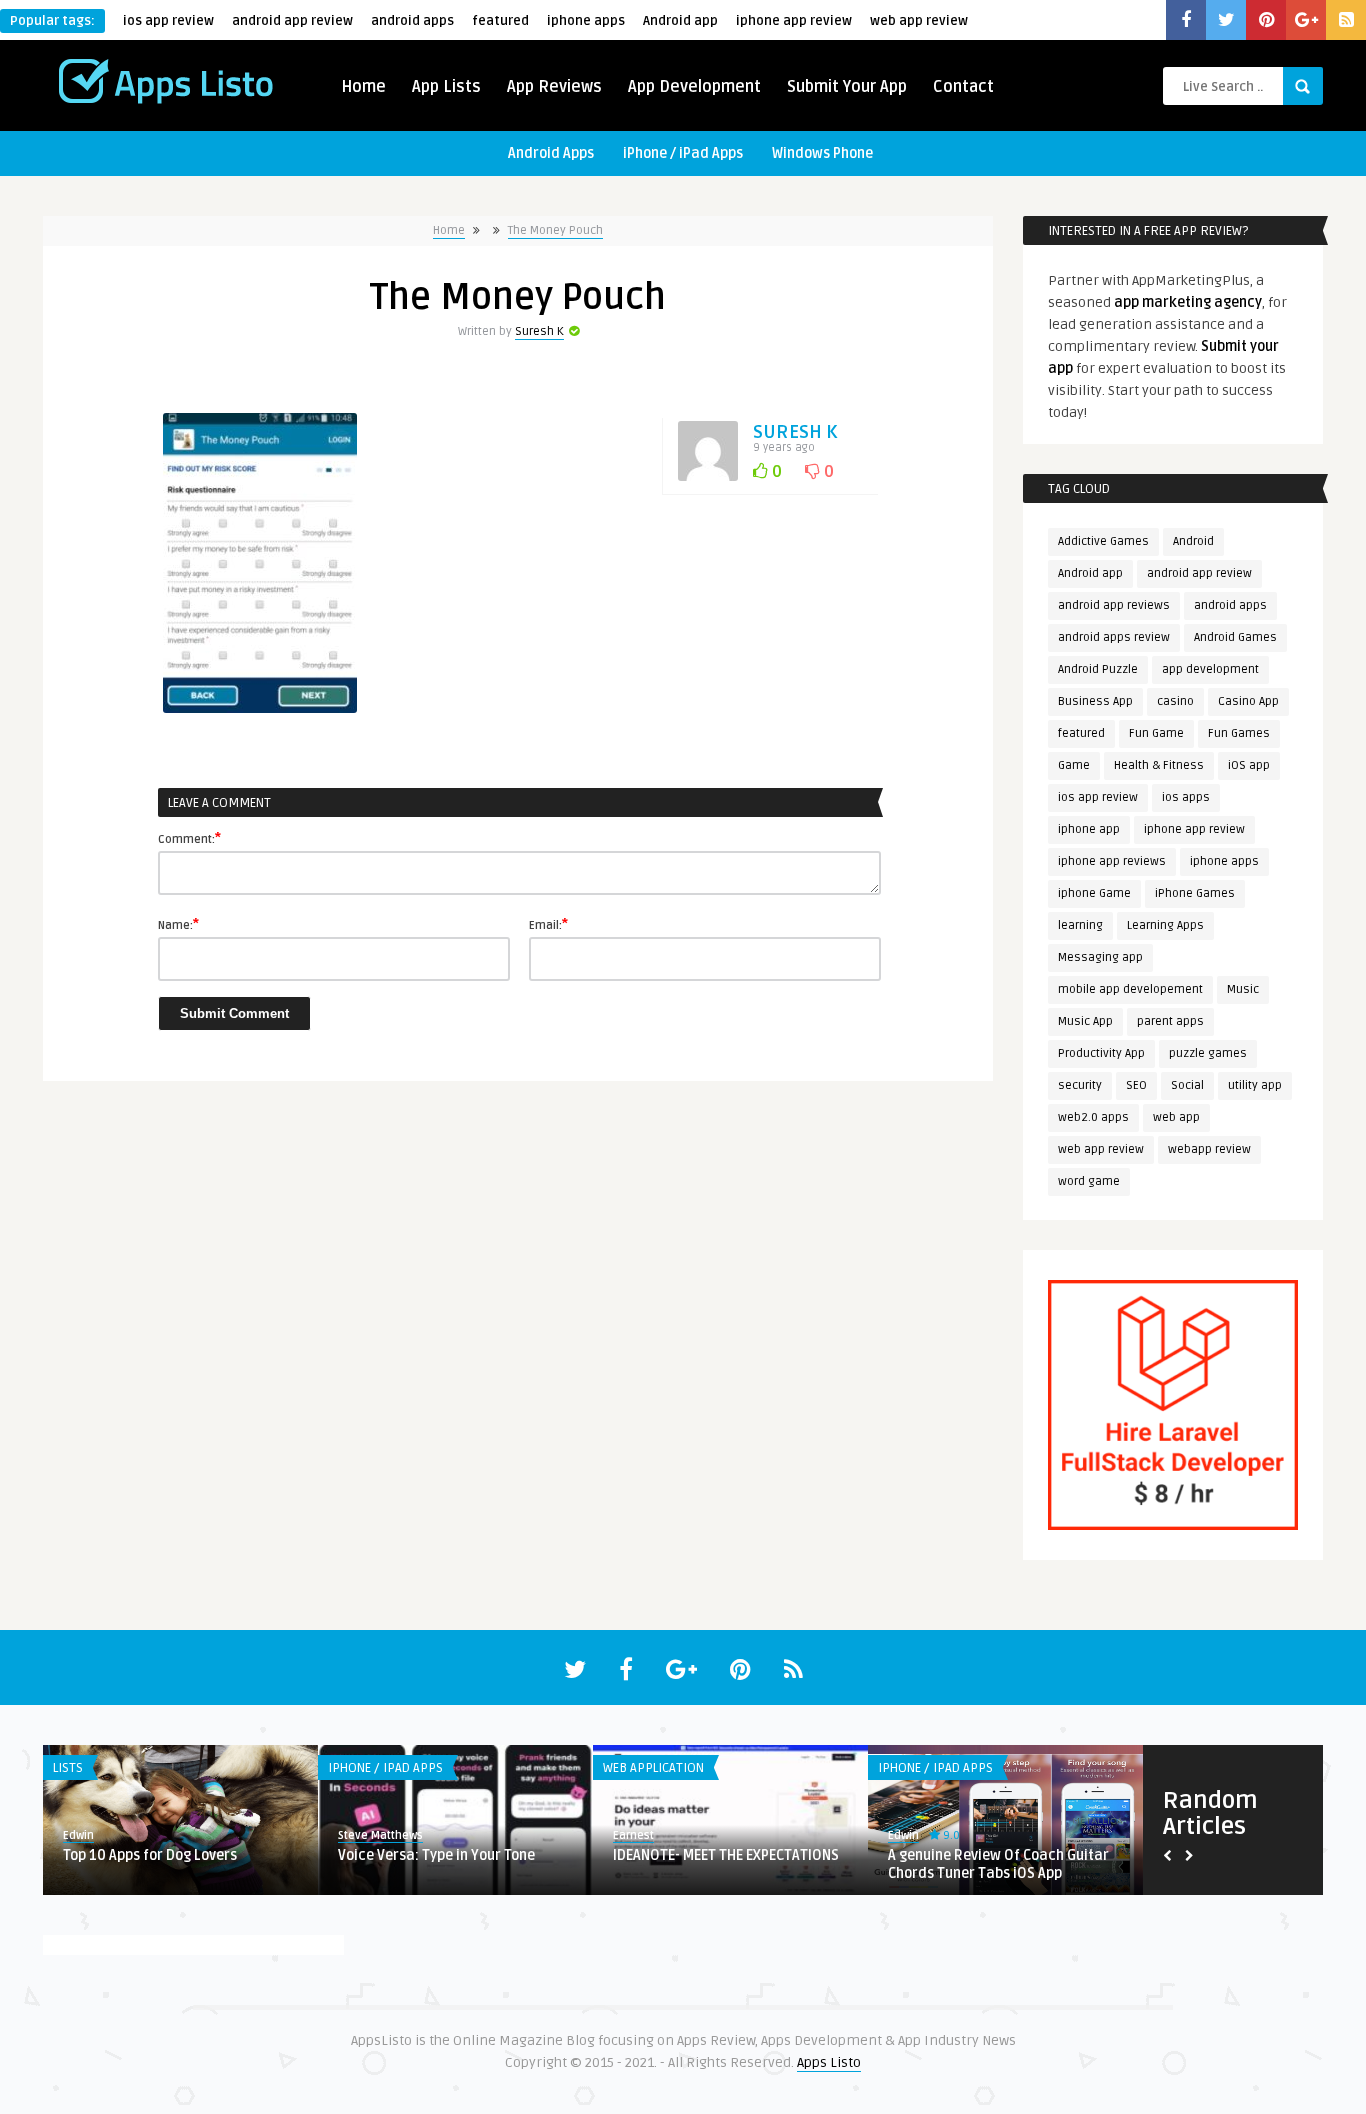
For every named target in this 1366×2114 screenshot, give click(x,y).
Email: (548, 924)
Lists (68, 1768)
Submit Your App (847, 87)
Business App (1095, 701)
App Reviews (554, 87)
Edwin (78, 1835)
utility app (1255, 1085)
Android (1193, 541)
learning (1080, 925)
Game (1074, 765)
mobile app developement (1130, 989)
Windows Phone (822, 153)
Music (1243, 989)
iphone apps (586, 21)
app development (1210, 669)
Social (1187, 1085)
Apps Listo (829, 2062)
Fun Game (1156, 733)
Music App (1085, 1021)
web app (1176, 1117)
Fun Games (1239, 733)
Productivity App (1101, 1053)
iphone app (1089, 829)
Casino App (1248, 701)
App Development (694, 87)
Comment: (189, 838)
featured (500, 21)
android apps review (1114, 637)
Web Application (653, 1768)
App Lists (446, 87)
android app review (292, 21)
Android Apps (551, 153)
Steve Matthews (380, 1835)
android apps (412, 21)
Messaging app (1100, 957)
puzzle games (1208, 1053)
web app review (919, 21)
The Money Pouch (555, 230)
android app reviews (1114, 605)
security (1080, 1085)
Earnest (633, 1835)
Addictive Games (1103, 541)
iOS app (1249, 765)
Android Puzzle (1098, 669)
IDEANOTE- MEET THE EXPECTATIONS (726, 1855)
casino (1175, 701)
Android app (680, 21)
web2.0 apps (1093, 1117)
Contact (963, 87)
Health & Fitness (1159, 765)
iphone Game (1094, 893)
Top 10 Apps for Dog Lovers (150, 1855)
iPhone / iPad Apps (683, 153)
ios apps (1186, 797)
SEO (1136, 1085)
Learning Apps (1165, 925)
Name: (178, 924)
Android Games (1235, 637)
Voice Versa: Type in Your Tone (436, 1855)
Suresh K (539, 331)
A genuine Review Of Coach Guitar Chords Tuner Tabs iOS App (998, 1864)
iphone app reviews (1112, 861)
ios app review (168, 21)
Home (363, 87)
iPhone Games (1195, 893)
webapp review (1209, 1149)
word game (1089, 1181)
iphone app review (794, 21)
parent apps (1170, 1021)
